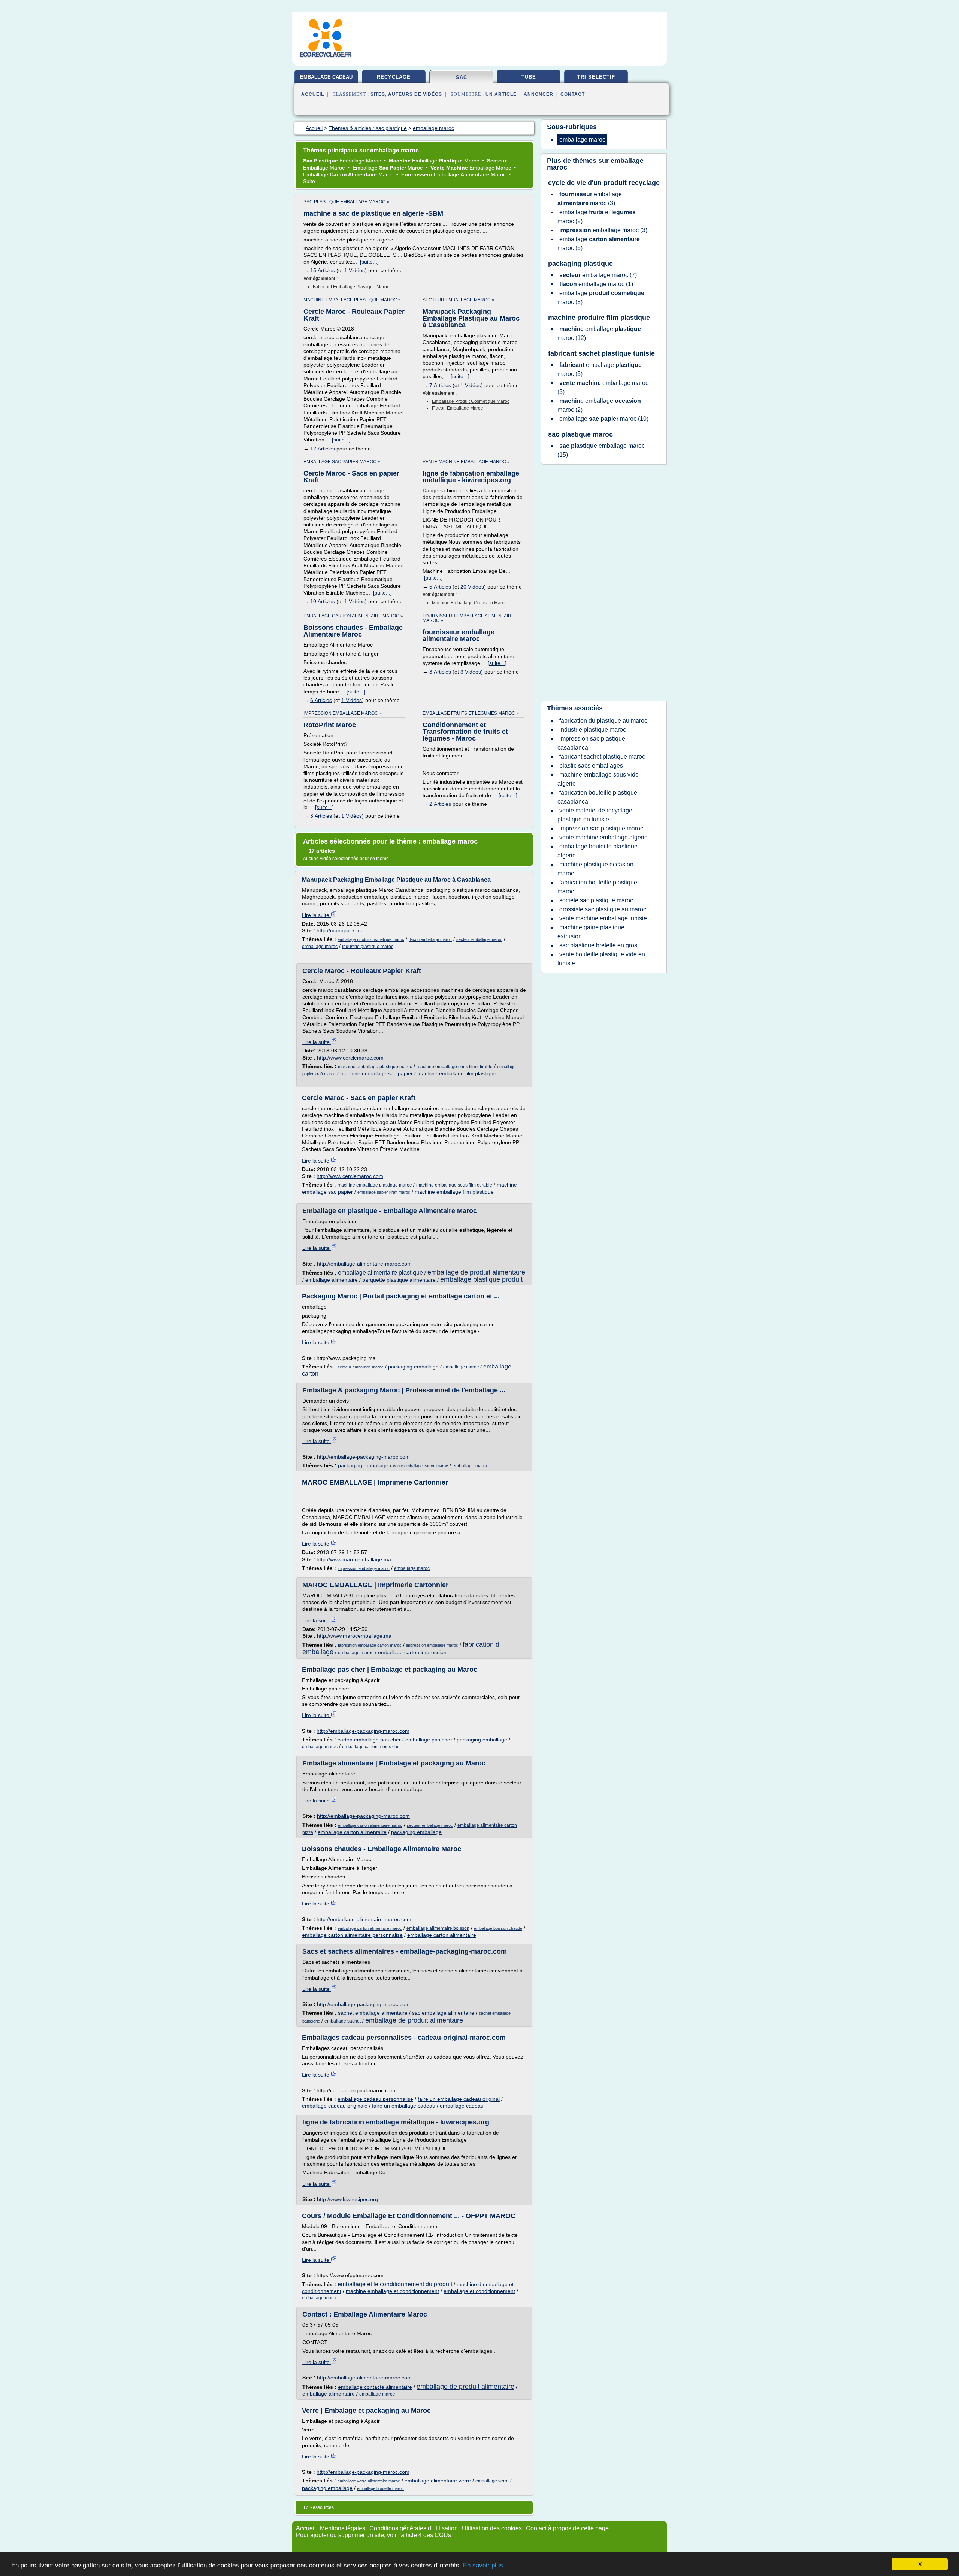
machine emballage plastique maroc (375, 1067)
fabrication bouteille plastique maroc (597, 887)
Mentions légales (343, 2528)
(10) (604, 419)
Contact (573, 94)
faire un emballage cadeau (404, 2106)
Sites (378, 94)
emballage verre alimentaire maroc (369, 2481)
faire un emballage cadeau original (459, 2099)
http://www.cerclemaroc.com (350, 1058)
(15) (601, 450)
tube (529, 77)
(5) (600, 369)
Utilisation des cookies (492, 2528)
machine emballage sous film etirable (455, 1067)
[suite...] (369, 262)
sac (462, 77)
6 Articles (321, 700)
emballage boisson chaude (498, 1928)
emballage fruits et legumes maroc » (471, 713)
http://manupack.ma (340, 930)
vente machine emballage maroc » (466, 462)
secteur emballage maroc (479, 939)
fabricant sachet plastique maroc (602, 757)
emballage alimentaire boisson (438, 1928)
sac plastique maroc (580, 434)
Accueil (313, 94)
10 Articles (323, 601)
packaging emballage (413, 1367)
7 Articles (440, 385)
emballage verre (492, 2481)
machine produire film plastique (599, 318)
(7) (598, 275)
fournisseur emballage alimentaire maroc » (468, 618)
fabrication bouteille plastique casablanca (597, 797)
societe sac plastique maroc (596, 900)
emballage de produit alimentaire (476, 1272)
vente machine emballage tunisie (603, 918)
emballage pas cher (429, 1740)
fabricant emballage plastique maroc (351, 287)
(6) (599, 244)
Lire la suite (316, 915)
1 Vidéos (355, 270)
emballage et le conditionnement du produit (395, 2284)
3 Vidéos (471, 672)
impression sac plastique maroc (601, 828)
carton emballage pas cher (369, 1740)
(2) (597, 217)
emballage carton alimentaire (352, 1832)
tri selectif (596, 77)
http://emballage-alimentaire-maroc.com (364, 1264)
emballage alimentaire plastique (380, 1272)
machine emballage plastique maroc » (352, 300)
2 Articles (440, 804)
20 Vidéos (472, 587)
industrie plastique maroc (368, 947)
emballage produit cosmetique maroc (471, 401)
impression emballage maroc (364, 1568)
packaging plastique (580, 264)
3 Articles (440, 672)
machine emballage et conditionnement (392, 2291)
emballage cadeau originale (335, 2106)
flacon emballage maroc (457, 408)
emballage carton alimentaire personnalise (352, 1935)
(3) (590, 199)
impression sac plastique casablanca (591, 743)
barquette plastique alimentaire (399, 1280)
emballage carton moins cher (372, 1747)
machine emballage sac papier (376, 1073)
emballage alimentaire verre (438, 2481)
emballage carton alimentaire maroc (370, 1825)
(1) (596, 284)
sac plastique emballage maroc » (346, 202)
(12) (599, 333)
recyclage (394, 77)
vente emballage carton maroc (420, 1466)
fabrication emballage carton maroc (370, 1645)
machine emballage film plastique (457, 1073)
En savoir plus (483, 2565)
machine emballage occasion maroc (469, 603)
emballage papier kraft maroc (384, 1192)
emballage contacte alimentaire (375, 2387)
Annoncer (539, 94)
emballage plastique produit (481, 1279)
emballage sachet (343, 2021)
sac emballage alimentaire (443, 2013)
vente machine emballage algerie (603, 837)
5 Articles (440, 587)
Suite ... (312, 181)
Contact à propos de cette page (567, 2528)
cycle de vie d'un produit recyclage (604, 183)
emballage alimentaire (332, 1280)
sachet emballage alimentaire (373, 2013)
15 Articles (323, 270)
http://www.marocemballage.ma (354, 1559)
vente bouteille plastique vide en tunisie (601, 959)
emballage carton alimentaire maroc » (353, 616)
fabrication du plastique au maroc (603, 721)
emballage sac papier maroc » (342, 462)
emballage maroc (320, 947)
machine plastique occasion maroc (595, 869)
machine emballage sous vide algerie (598, 779)
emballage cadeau (326, 77)
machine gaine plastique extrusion (591, 932)
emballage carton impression (412, 1652)
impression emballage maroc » (343, 713)
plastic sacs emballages (591, 765)
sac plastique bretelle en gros (598, 945)
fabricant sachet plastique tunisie (601, 353)
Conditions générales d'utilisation (414, 2528)
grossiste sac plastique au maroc (603, 909)
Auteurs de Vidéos (415, 94)
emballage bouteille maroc (380, 2488)
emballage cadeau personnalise (375, 2099)
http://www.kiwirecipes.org (347, 2199)
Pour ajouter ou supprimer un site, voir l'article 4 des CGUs (373, 2535)
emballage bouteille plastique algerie (598, 851)
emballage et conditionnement (479, 2291)
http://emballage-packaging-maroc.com (363, 1457)
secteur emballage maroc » (459, 300)
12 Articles (323, 449)
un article (501, 94)
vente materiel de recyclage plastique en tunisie (595, 815)
